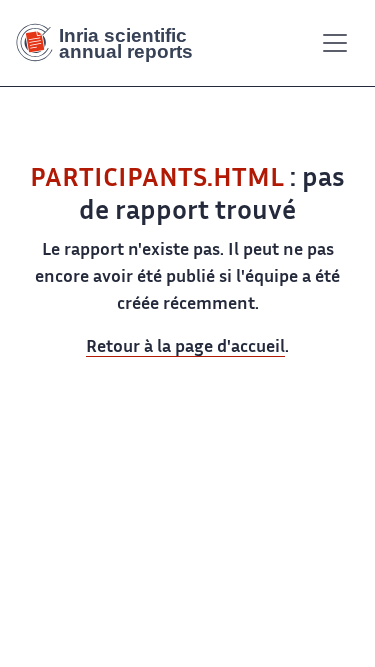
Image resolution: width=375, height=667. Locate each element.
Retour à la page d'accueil (185, 348)
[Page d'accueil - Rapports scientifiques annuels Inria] (112, 43)
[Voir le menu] (335, 43)
